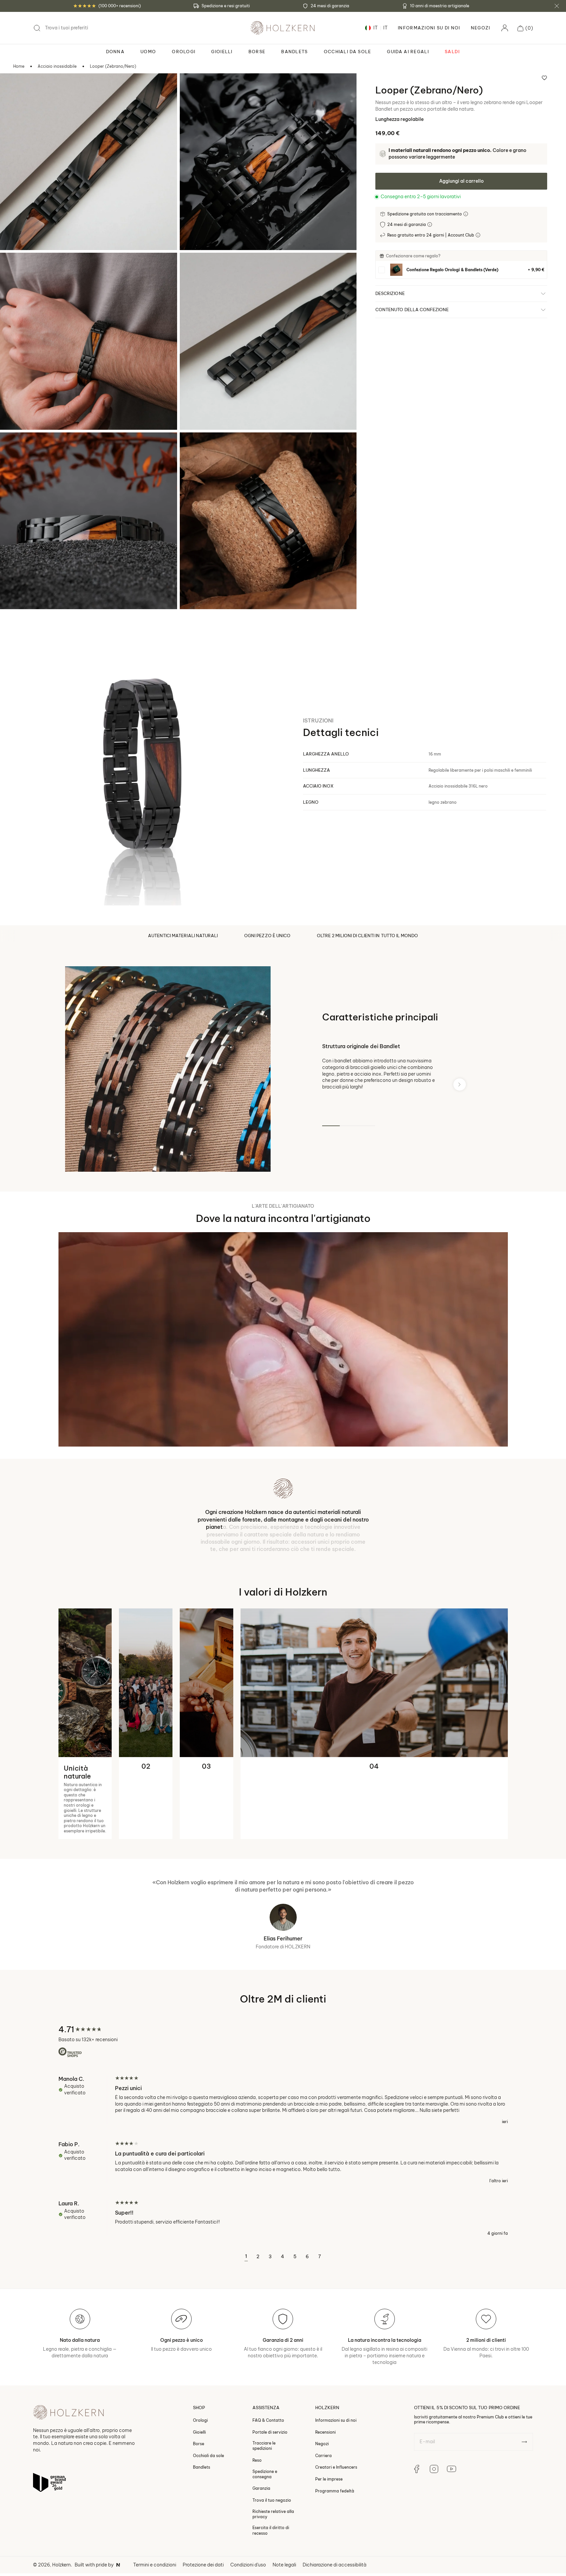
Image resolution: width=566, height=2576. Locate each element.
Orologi (200, 2438)
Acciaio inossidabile (57, 66)
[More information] (466, 214)
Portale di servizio (270, 2450)
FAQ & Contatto (268, 2438)
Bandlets (202, 2485)
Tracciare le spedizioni (264, 2464)
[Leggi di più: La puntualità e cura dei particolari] (283, 2181)
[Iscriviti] (524, 2460)
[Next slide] (460, 1084)
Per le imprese (329, 2497)
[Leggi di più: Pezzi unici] (283, 2118)
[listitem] (461, 270)
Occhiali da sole (208, 2474)
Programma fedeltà (335, 2509)
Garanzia (261, 2506)
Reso (257, 2478)
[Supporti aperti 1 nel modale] (14, 87)
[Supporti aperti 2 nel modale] (194, 87)
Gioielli (199, 2450)
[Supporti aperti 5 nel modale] (14, 446)
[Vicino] (557, 6)
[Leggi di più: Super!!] (283, 2236)
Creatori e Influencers (336, 2485)
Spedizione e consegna (265, 2492)
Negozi (481, 28)
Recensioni (325, 2450)
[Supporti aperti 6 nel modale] (194, 446)
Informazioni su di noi (336, 2438)
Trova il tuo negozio (272, 2518)
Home (19, 66)
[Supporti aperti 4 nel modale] (194, 267)
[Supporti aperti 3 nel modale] (14, 267)
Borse (199, 2462)
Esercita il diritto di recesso (271, 2548)
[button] (525, 28)
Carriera (323, 2474)
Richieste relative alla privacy (273, 2532)
